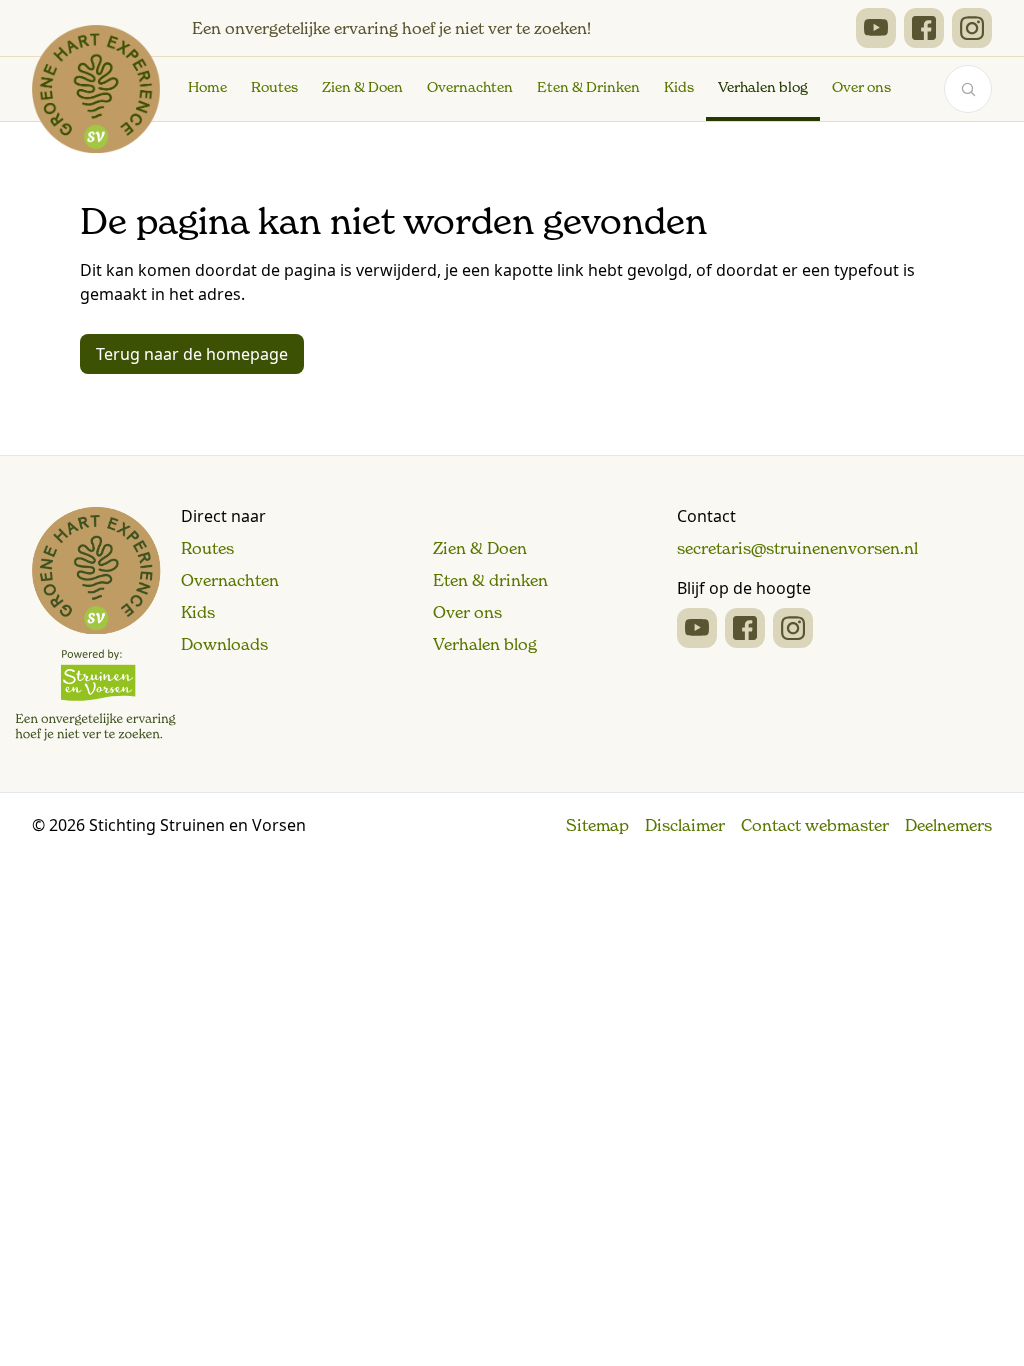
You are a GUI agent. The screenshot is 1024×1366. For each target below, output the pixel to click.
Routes (274, 87)
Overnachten (470, 87)
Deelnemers (948, 825)
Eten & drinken (490, 580)
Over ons (861, 87)
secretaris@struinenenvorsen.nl (797, 548)
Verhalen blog (763, 87)
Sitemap (597, 825)
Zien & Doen (362, 87)
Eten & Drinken (588, 87)
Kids (679, 87)
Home (207, 87)
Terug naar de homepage (192, 354)
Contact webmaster (815, 825)
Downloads (224, 644)
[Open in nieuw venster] (876, 28)
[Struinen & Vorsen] (95, 624)
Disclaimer (685, 825)
